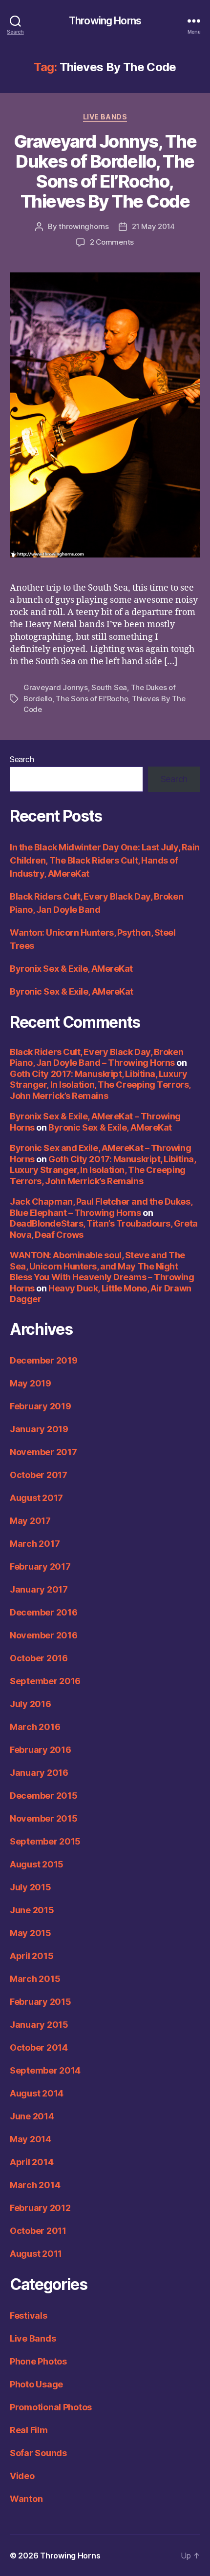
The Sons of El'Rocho (92, 699)
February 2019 (41, 1406)
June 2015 (32, 1910)
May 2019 (31, 1383)
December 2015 (44, 1796)
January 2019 (39, 1429)
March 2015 (35, 1979)
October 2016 (39, 1658)
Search (22, 759)
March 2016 (35, 1727)
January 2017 (39, 1589)
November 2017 (43, 1452)
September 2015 (45, 1841)
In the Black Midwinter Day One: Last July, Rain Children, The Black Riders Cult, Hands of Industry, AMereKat (105, 860)
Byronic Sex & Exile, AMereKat (72, 991)
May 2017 (30, 1521)
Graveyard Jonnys (56, 687)
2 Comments (112, 242)
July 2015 (31, 1887)
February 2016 (41, 1750)
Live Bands (105, 117)
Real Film (29, 2430)
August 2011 (36, 2254)
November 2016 (44, 1635)
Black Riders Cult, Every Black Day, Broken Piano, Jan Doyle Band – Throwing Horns (96, 1057)
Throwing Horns (105, 21)
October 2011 (38, 2231)
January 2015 (39, 2025)
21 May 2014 (153, 226)
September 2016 (45, 1681)
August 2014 (37, 2093)
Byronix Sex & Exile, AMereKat (71, 969)
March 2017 (35, 1544)
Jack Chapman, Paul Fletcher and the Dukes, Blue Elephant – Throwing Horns (101, 1207)
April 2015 (31, 1956)
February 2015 (41, 2002)
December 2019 (44, 1360)
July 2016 (31, 1704)
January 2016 (39, 1773)
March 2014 (35, 2185)
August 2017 (36, 1498)
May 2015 (31, 1933)
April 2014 (31, 2162)
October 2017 (39, 1475)
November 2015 (44, 1818)
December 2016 (44, 1612)
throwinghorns (84, 226)
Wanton (26, 2499)
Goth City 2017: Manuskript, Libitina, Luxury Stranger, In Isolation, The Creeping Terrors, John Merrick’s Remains (100, 1085)
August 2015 (37, 1864)
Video (22, 2476)
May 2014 (31, 2139)
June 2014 (32, 2116)
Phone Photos (38, 2361)
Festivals (29, 2316)
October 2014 (39, 2047)
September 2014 (45, 2070)
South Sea (109, 687)
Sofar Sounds (38, 2453)
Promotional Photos (51, 2407)
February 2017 (40, 1567)
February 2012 (40, 2208)
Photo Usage (36, 2384)
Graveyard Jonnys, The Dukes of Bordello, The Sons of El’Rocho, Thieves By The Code (105, 171)
